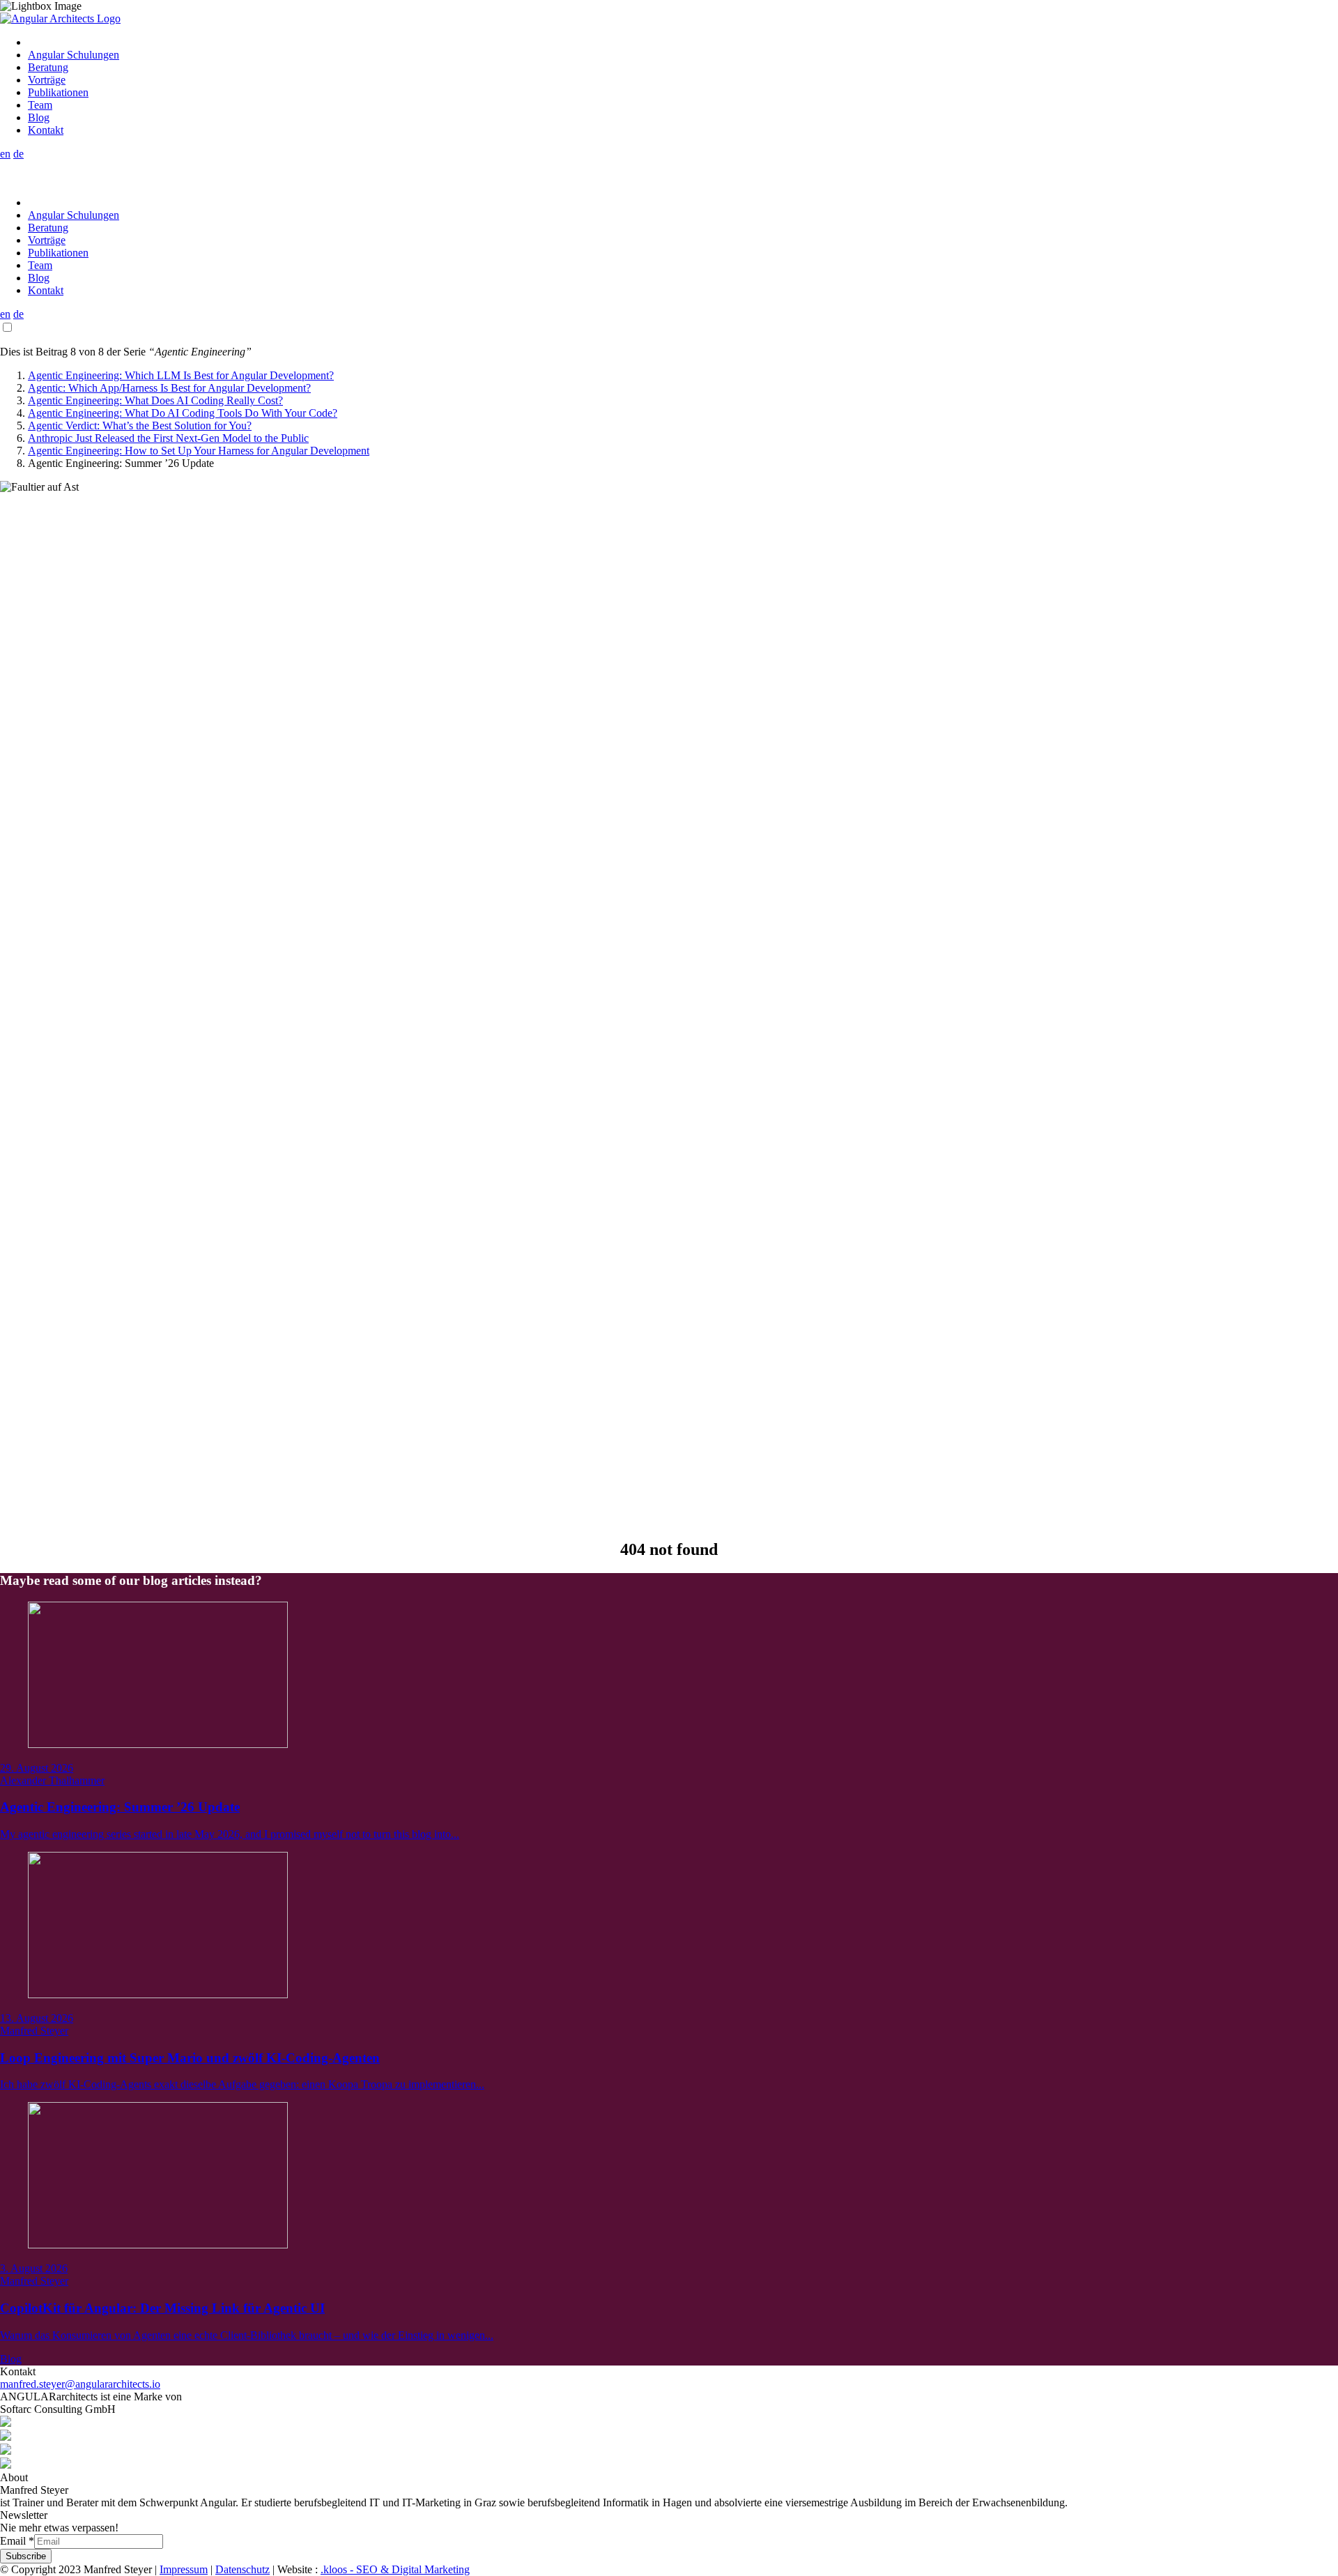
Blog (11, 2359)
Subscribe (26, 2556)
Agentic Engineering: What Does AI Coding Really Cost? (155, 400)
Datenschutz (243, 2569)
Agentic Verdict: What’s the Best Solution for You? (140, 426)
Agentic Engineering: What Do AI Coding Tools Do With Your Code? (183, 413)
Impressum (184, 2569)
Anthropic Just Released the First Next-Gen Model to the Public (168, 438)
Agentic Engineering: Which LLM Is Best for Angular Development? (181, 375)
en (5, 154)
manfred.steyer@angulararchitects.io (80, 2384)
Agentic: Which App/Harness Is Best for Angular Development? (169, 388)
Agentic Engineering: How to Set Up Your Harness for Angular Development (199, 451)
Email (17, 2541)
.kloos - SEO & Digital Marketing (395, 2569)
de (18, 154)
